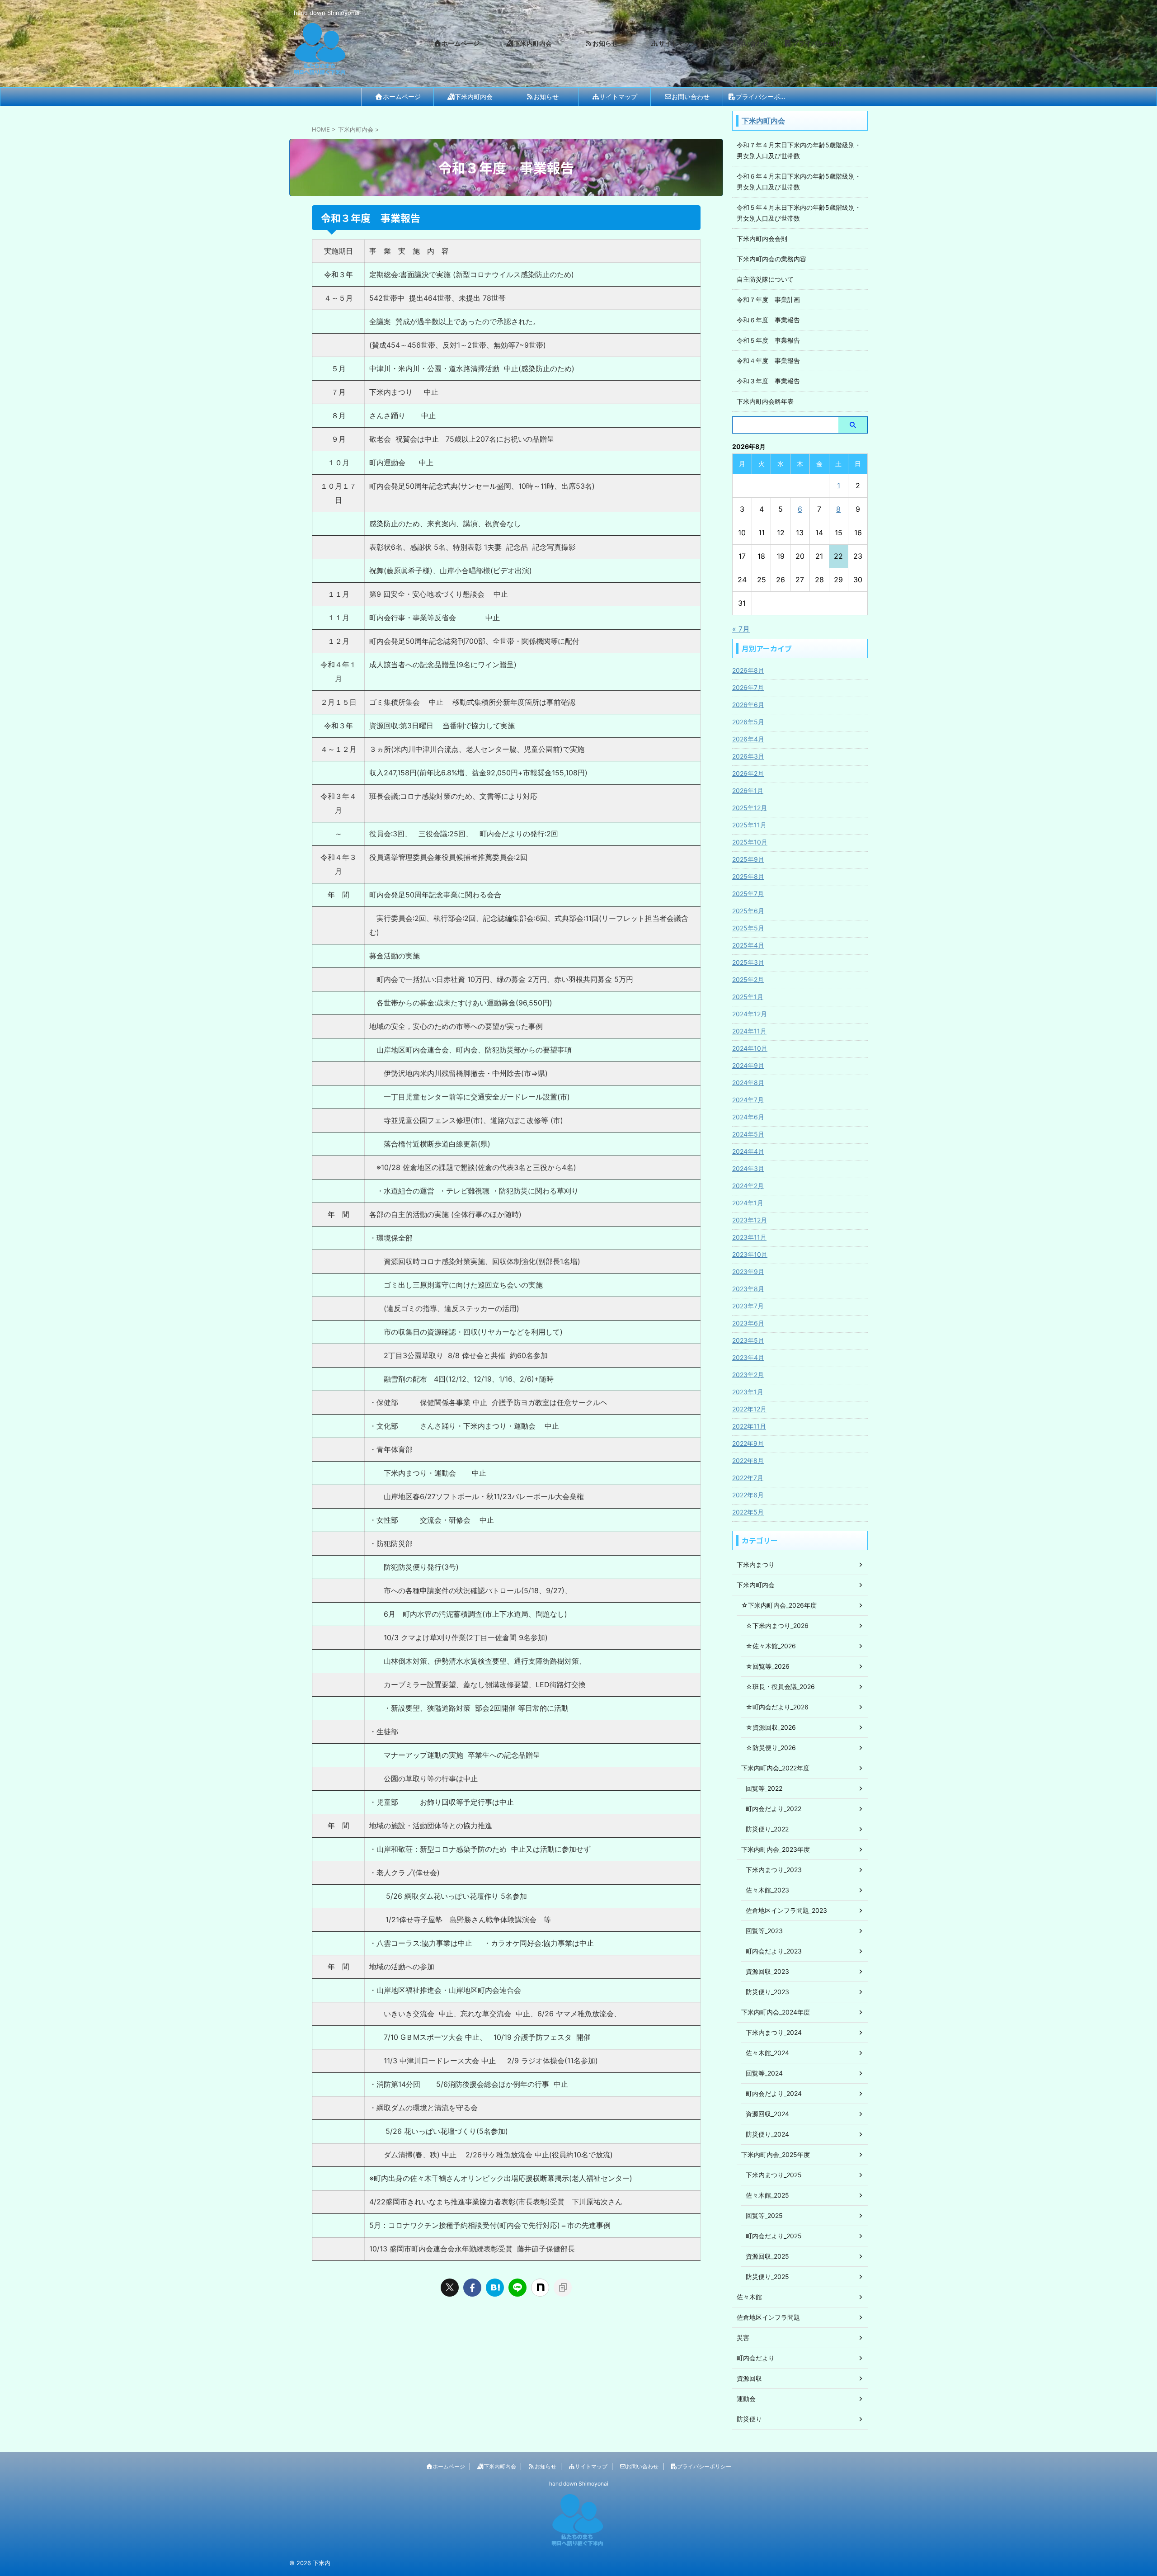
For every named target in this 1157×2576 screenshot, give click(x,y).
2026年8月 (748, 670)
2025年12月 (750, 808)
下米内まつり (756, 1564)
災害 (743, 2338)
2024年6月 (748, 1117)
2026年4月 (748, 739)
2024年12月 (750, 1014)
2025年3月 (748, 962)
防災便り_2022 (767, 1829)
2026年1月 (748, 790)
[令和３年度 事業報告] (495, 2288)
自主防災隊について (765, 279)
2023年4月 (748, 1357)
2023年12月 (750, 1220)
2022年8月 (748, 1460)
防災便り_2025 (767, 2276)
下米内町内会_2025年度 (776, 2154)
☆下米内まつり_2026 (777, 1625)
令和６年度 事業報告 (768, 320)
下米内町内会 (474, 97)
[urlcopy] (563, 2288)
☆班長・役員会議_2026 (780, 1687)
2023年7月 (748, 1306)
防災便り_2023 (767, 1992)
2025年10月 (750, 842)
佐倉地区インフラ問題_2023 (786, 1910)
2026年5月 (748, 722)
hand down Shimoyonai (579, 2484)
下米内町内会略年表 (765, 401)
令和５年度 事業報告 (768, 340)
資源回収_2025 (767, 2256)
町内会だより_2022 (774, 1809)
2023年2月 (748, 1375)
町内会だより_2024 (774, 2093)
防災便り (749, 2419)
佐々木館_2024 (767, 2053)
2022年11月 (749, 1426)
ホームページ (402, 97)
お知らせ (546, 97)
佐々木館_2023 (767, 1890)
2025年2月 (748, 979)
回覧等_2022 (764, 1788)
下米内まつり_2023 (774, 1870)
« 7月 (741, 629)
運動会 (746, 2399)
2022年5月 (748, 1512)
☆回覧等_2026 (768, 1666)
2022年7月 (748, 1478)
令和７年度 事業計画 (768, 300)
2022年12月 (749, 1409)
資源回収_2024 (767, 2114)
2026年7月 (748, 687)
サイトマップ (618, 97)
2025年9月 (748, 859)
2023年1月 (748, 1392)
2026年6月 (748, 705)
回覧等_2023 (764, 1931)
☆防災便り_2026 (771, 1748)
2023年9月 (748, 1271)
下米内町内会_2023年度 (776, 1849)
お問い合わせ (691, 97)
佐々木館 (749, 2297)
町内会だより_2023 (774, 1951)
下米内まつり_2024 (774, 2032)
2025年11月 (749, 825)
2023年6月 (748, 1323)
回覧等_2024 (764, 2073)
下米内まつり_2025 (774, 2175)
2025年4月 (748, 945)
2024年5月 (748, 1134)
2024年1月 (748, 1203)
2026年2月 (748, 773)
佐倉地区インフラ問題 (768, 2317)
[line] (517, 2288)
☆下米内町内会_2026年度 (779, 1605)
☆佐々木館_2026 (771, 1646)
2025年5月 (748, 928)
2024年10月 (750, 1048)
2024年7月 (748, 1100)
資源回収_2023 (767, 1971)
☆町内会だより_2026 (777, 1707)
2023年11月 (749, 1237)
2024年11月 (749, 1031)
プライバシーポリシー (766, 97)
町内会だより (756, 2358)
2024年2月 (748, 1186)
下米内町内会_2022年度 (775, 1768)
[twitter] (450, 2288)
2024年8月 (748, 1083)
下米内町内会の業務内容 (771, 259)
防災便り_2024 (767, 2134)
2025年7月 (748, 894)
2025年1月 (748, 997)
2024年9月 (748, 1065)
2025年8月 (748, 876)
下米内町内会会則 (762, 238)
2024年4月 (748, 1151)
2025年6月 (748, 911)
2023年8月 (748, 1289)
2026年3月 (748, 756)
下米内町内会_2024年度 (776, 2012)
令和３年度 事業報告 (768, 381)
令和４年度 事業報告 (768, 361)
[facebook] (472, 2288)
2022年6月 (748, 1495)
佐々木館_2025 (767, 2195)
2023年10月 (750, 1254)
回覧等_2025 (764, 2215)
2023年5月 (748, 1340)
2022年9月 (748, 1443)
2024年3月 (748, 1168)
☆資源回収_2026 (771, 1727)
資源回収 (749, 2378)
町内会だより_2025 (774, 2236)
